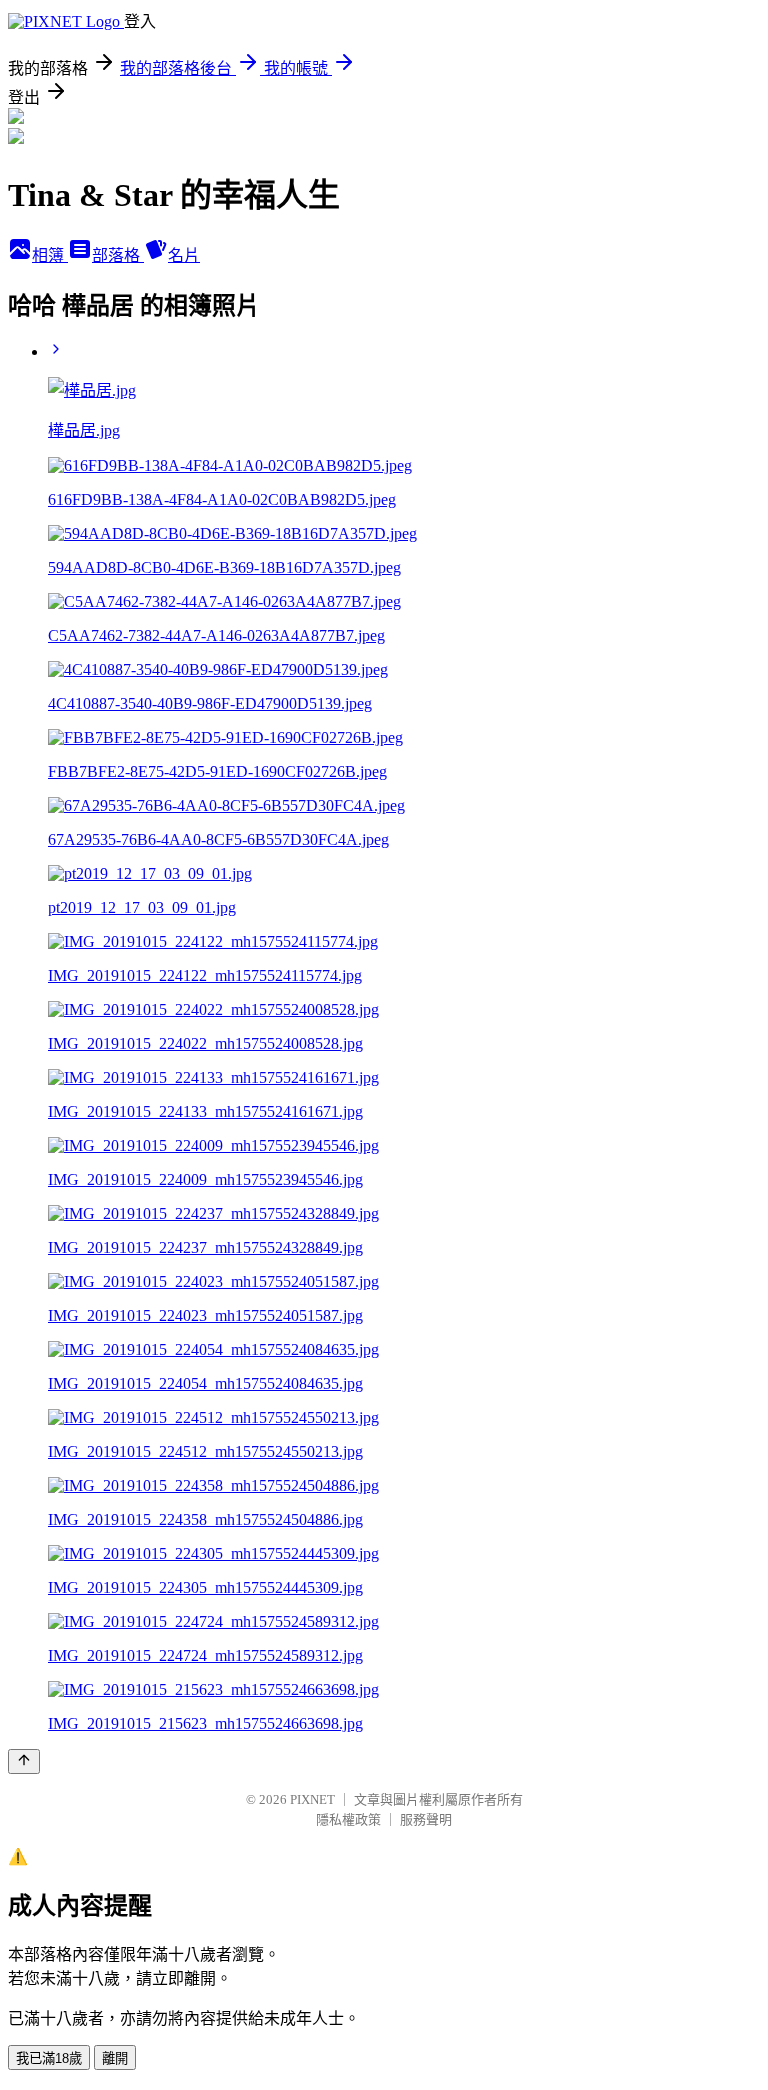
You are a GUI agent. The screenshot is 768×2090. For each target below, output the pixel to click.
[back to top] (24, 1761)
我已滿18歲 (49, 2058)
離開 (115, 2058)
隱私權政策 (348, 1819)
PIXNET (312, 1799)
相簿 (50, 255)
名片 (184, 255)
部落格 (118, 255)
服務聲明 (426, 1819)
